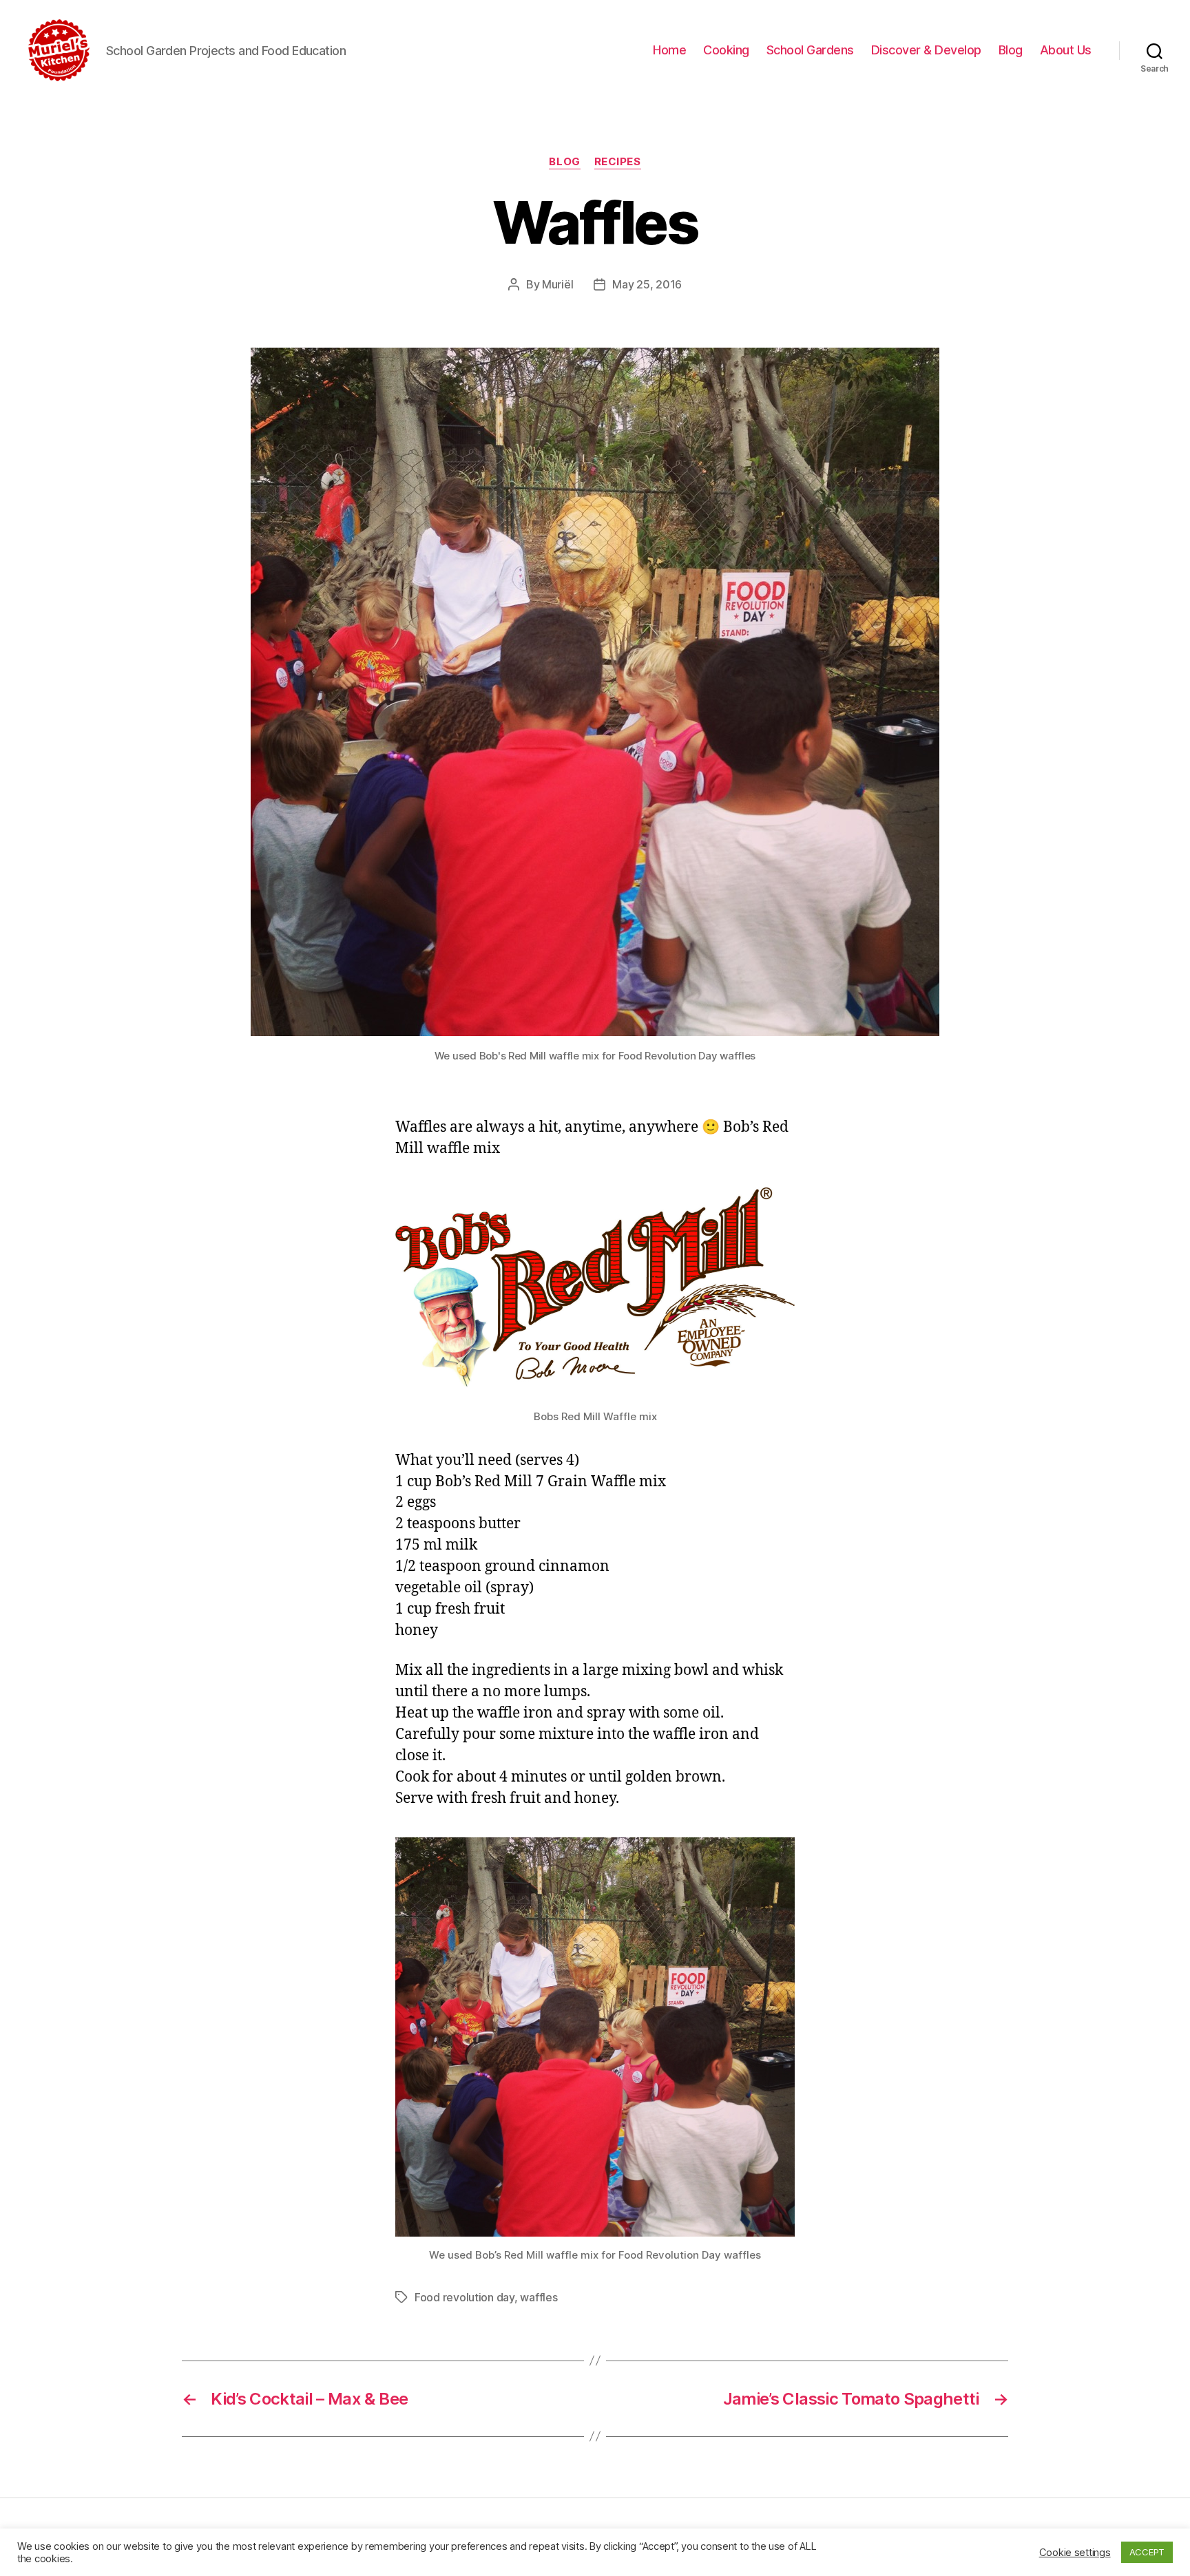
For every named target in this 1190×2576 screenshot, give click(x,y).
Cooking (726, 50)
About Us (1066, 50)
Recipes (618, 162)
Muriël (557, 284)
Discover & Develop (926, 50)
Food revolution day (464, 2297)
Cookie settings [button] (1075, 2553)
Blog (1011, 50)
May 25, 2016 (647, 284)
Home (669, 50)
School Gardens (810, 50)
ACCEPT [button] (1147, 2552)
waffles (539, 2297)
